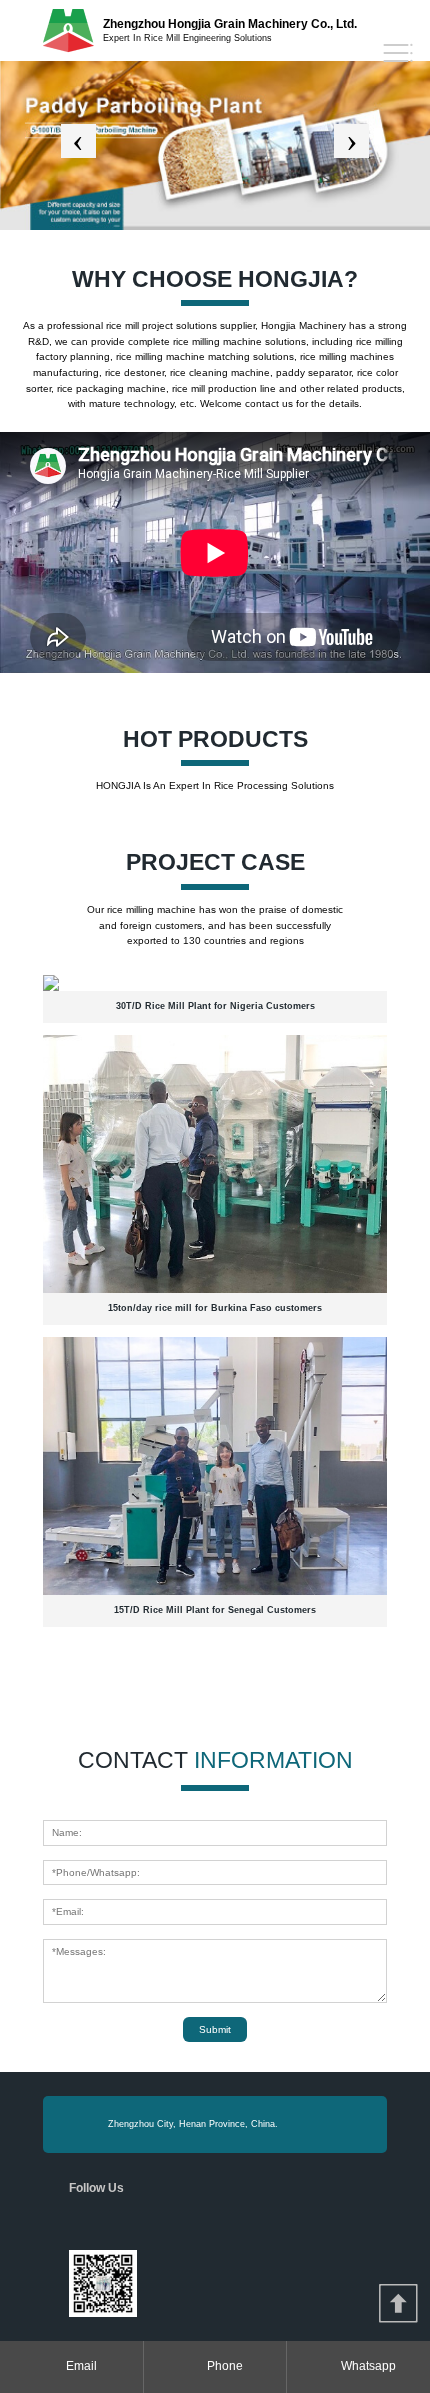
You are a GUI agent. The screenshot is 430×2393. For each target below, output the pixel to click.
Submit (215, 2029)
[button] (78, 141)
